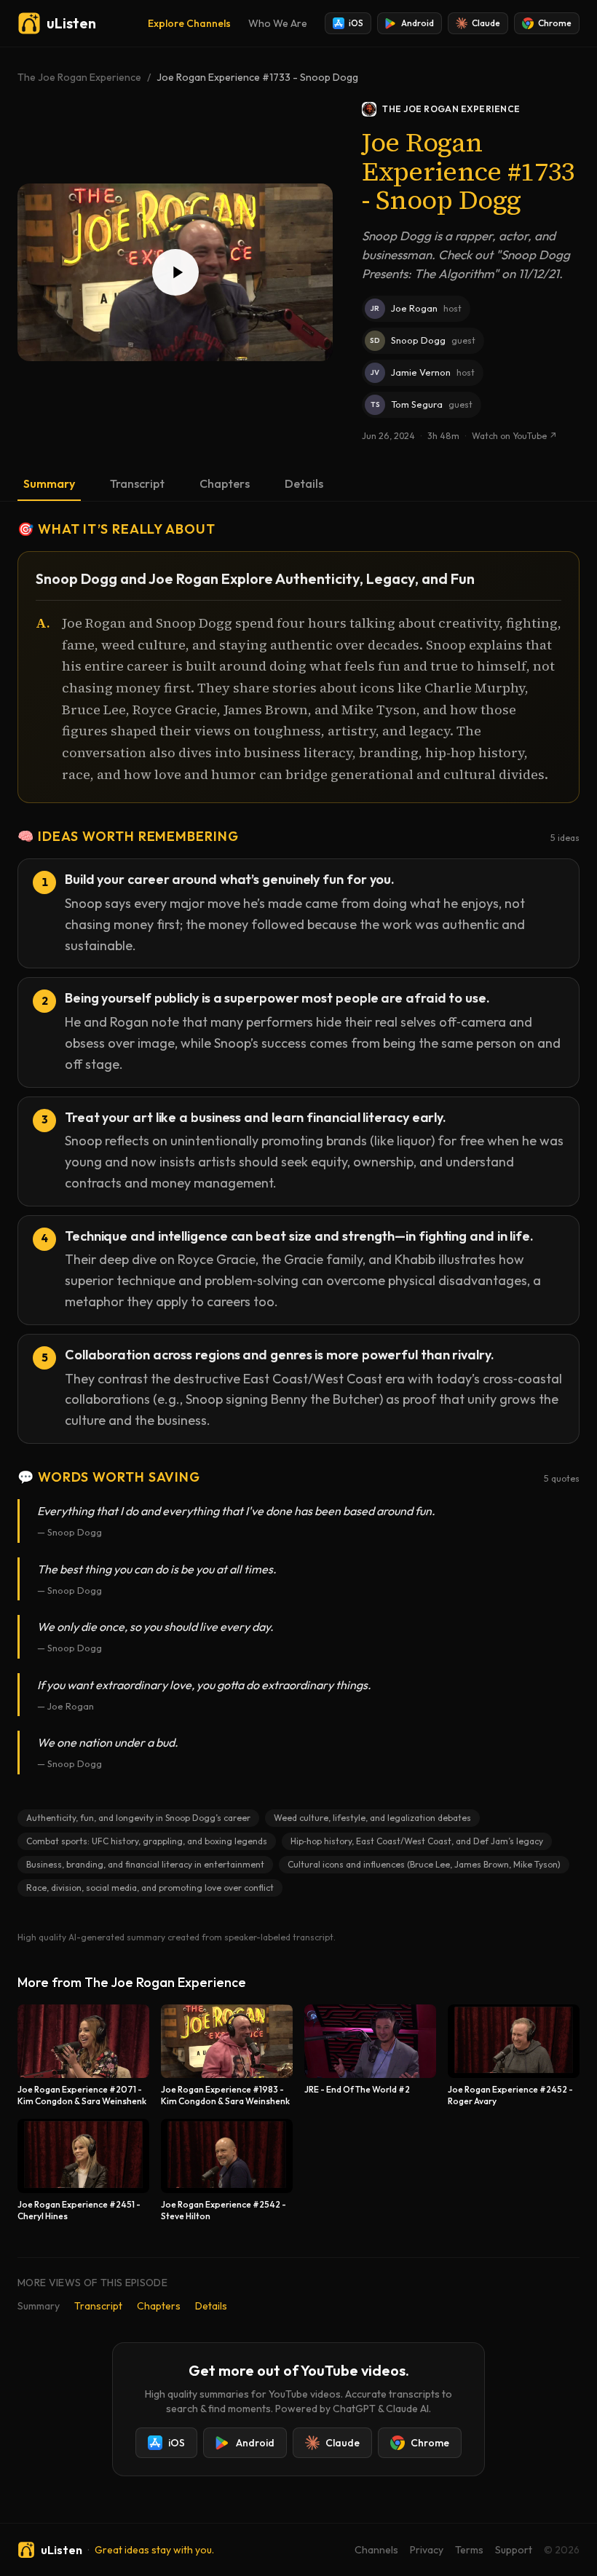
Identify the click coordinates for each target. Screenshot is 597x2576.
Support (514, 2550)
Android (418, 23)
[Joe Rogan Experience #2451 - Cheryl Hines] (83, 2170)
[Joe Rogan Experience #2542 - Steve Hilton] (227, 2170)
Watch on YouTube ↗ (514, 436)
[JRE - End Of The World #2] (370, 2056)
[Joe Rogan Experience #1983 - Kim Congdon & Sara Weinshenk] (227, 2056)
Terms (469, 2550)
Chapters (225, 483)
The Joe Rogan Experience (79, 77)
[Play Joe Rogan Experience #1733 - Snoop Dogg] (175, 272)
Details (304, 483)
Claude (486, 23)
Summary (49, 483)
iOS (356, 23)
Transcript (137, 483)
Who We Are (278, 23)
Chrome (555, 23)
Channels (376, 2550)
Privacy (427, 2550)
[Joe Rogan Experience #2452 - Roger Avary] (514, 2056)
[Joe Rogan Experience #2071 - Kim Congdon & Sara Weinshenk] (83, 2056)
